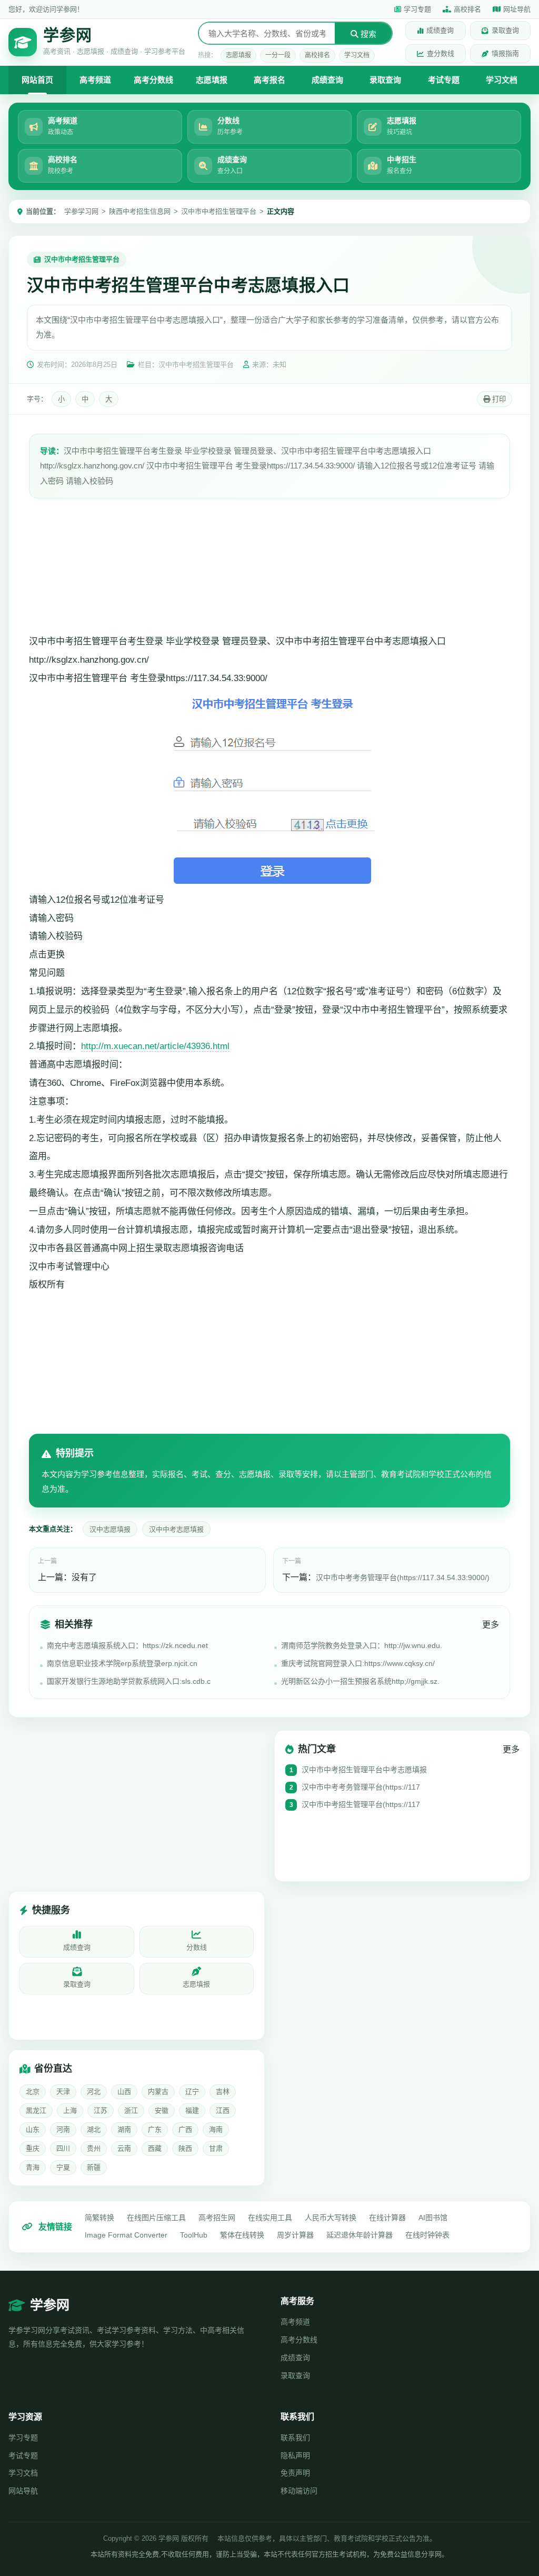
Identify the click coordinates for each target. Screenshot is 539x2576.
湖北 (94, 2129)
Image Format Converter (126, 2235)
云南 (124, 2148)
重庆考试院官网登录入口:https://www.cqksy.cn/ (358, 1663)
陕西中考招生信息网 (140, 211)
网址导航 (517, 9)
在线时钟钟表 (427, 2235)
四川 (63, 2148)
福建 (192, 2110)
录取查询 (505, 30)
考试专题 (444, 80)
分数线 (197, 1947)
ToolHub (194, 2235)
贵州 (94, 2148)
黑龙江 (36, 2110)
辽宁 (192, 2091)
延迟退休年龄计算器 (360, 2235)
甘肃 (216, 2148)
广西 (185, 2129)
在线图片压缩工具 (156, 2218)
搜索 (367, 34)
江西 (223, 2110)
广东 (155, 2129)
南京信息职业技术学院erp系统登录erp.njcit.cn (122, 1663)
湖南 (124, 2129)
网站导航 (23, 2491)
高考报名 (269, 80)
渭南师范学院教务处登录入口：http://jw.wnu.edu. (362, 1645)
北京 (33, 2091)
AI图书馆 (433, 2218)
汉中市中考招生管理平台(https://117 (361, 1804)
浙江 (131, 2110)
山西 (124, 2091)
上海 (70, 2110)
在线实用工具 (270, 2218)
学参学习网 (81, 211)
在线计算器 (387, 2218)
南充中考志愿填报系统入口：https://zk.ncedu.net (127, 1645)
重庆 (33, 2148)
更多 (491, 1625)
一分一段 (278, 55)
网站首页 (37, 80)
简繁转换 (99, 2218)
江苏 (101, 2110)
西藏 (155, 2148)
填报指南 (505, 53)
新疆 (94, 2167)
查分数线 (441, 53)
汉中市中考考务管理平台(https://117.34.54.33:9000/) (403, 1577)
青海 (33, 2167)
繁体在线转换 (242, 2235)
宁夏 (63, 2167)
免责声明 (295, 2473)
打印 (498, 399)
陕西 (185, 2148)
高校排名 (467, 9)
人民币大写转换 (331, 2218)
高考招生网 (217, 2218)
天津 (63, 2091)
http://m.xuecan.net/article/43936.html (155, 1046)
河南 (63, 2129)
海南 (216, 2129)
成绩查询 (440, 30)
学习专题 (417, 9)
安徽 (162, 2110)
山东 (33, 2129)
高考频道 (95, 80)
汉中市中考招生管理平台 (219, 211)
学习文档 (357, 55)
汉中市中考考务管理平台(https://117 (361, 1787)
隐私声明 (295, 2455)
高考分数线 (153, 80)
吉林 (223, 2091)
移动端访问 (299, 2491)
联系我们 (295, 2438)
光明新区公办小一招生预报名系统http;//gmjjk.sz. (360, 1681)
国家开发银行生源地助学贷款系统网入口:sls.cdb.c (129, 1681)
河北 (94, 2091)
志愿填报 (238, 55)
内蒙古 (158, 2091)
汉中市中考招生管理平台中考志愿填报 (364, 1770)
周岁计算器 (295, 2235)
